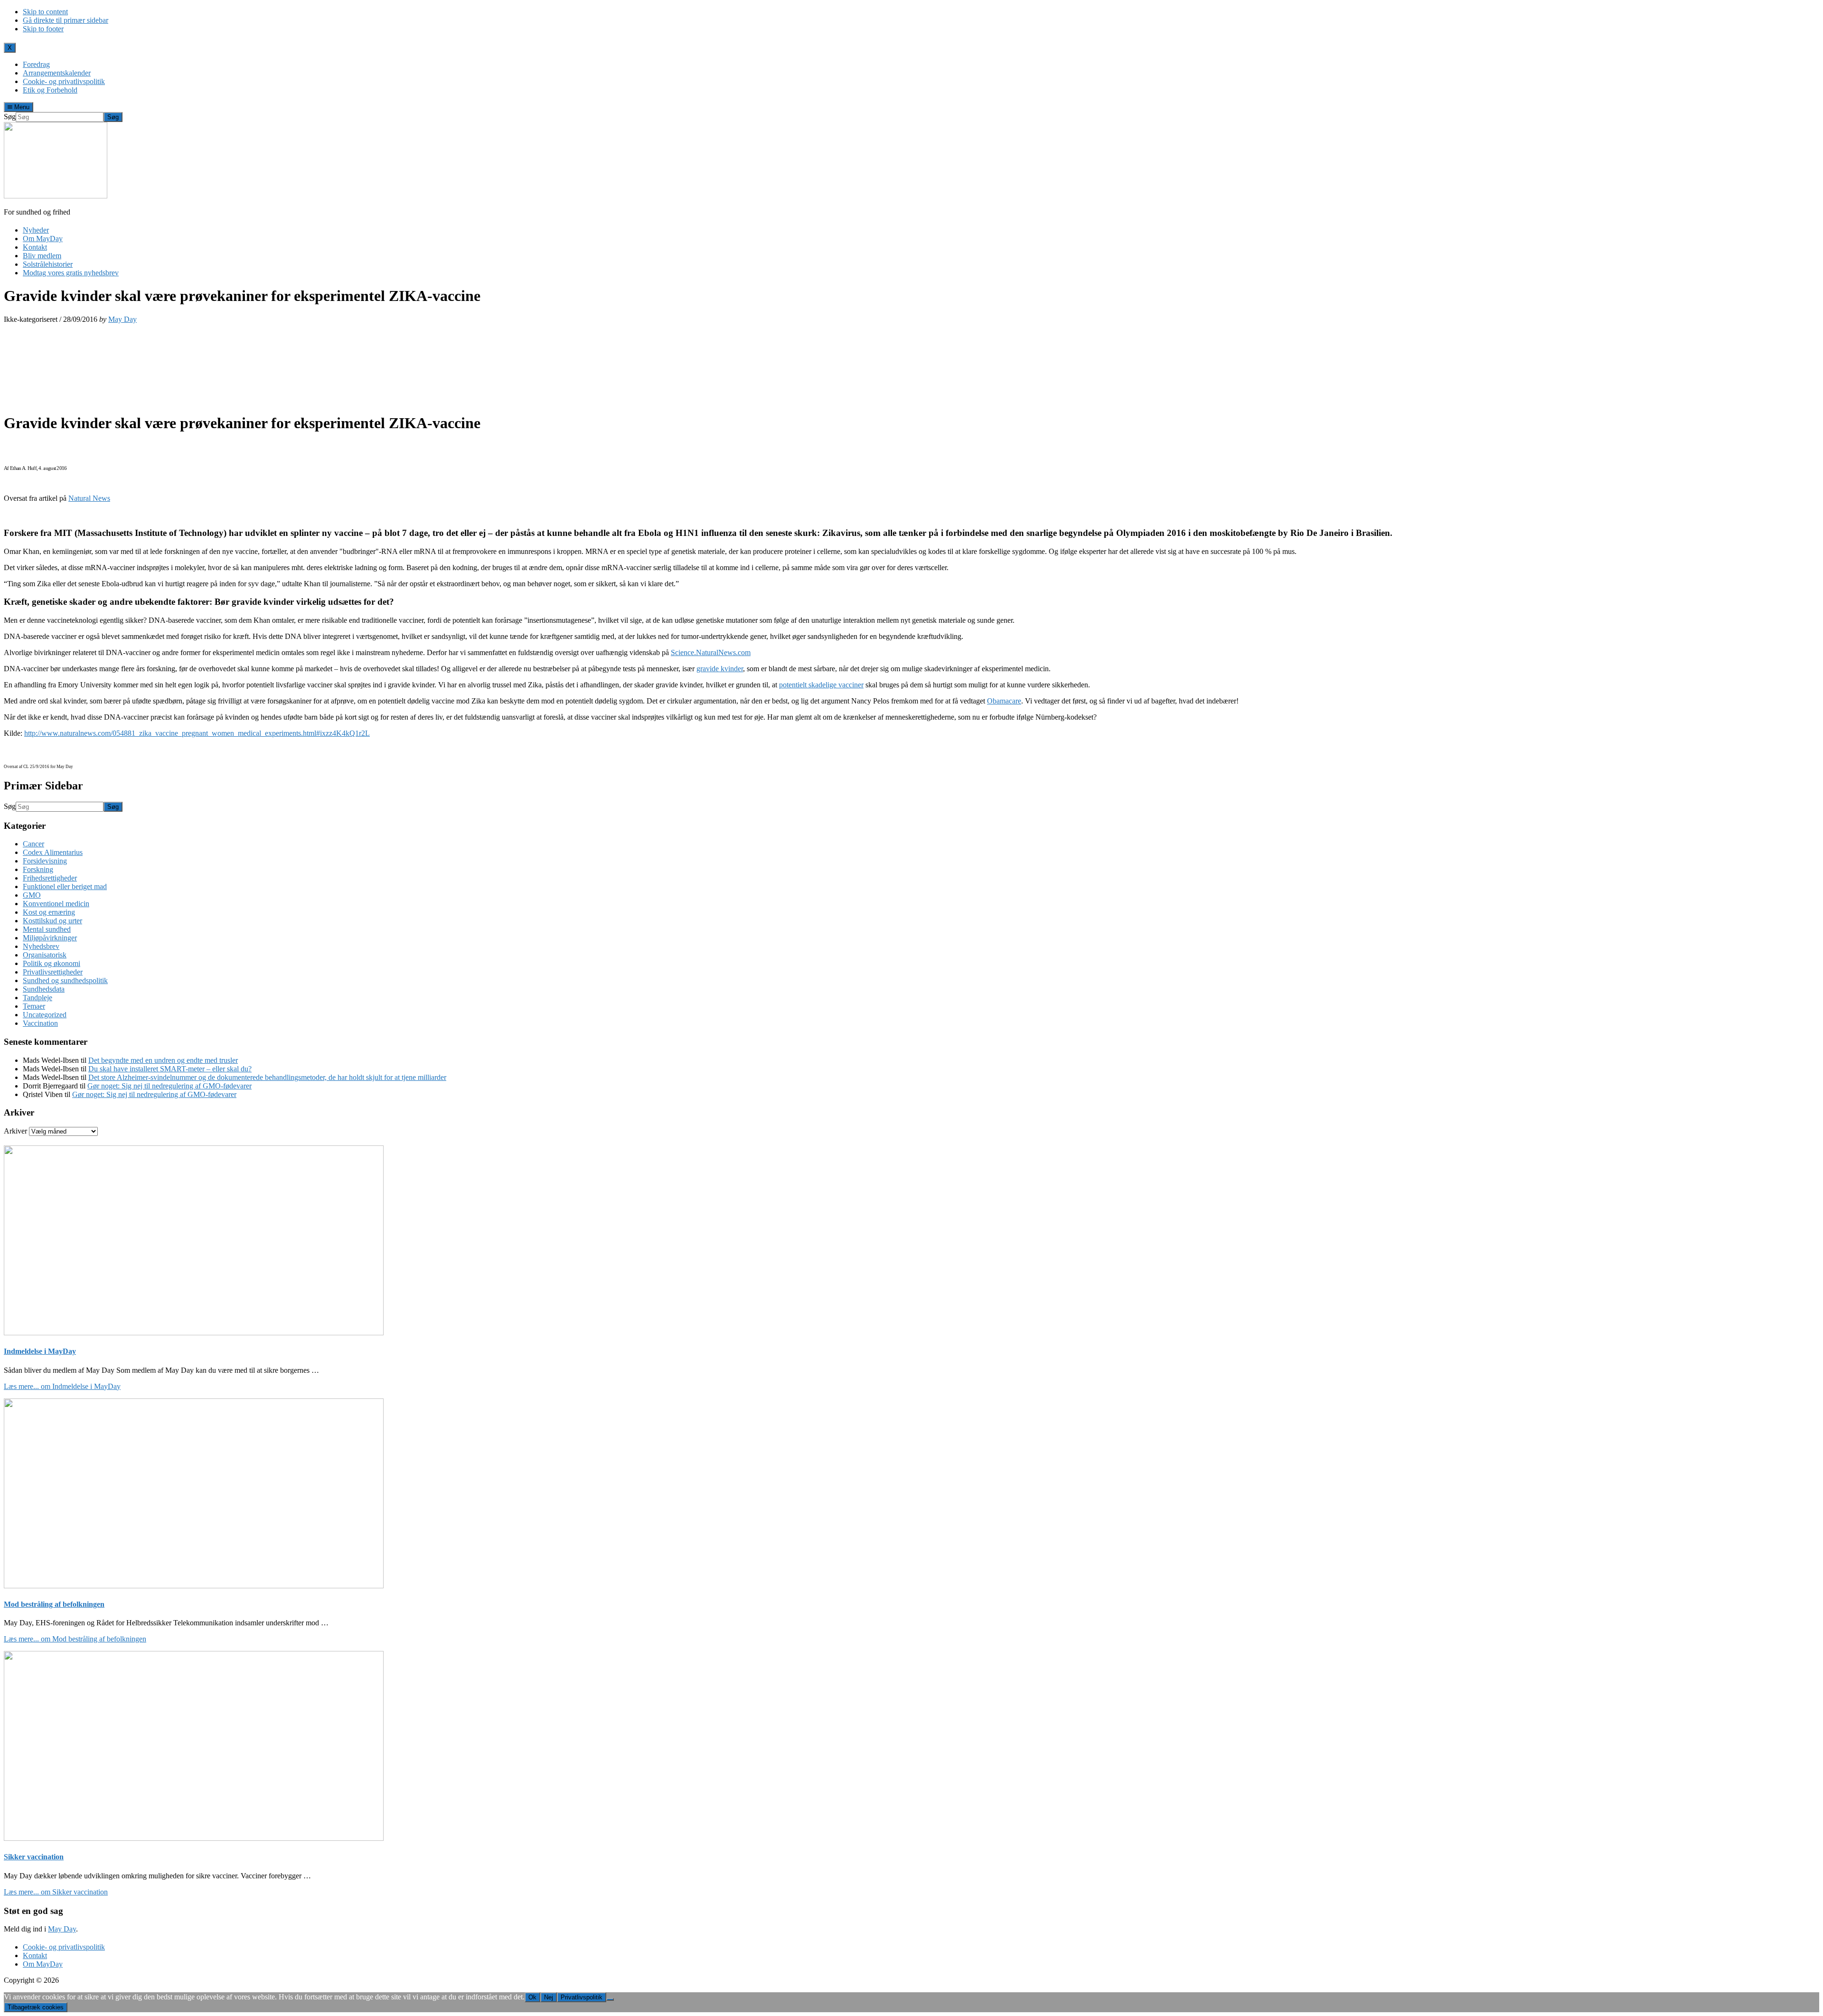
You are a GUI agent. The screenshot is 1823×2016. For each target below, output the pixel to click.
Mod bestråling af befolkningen (54, 1604)
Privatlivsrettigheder (53, 972)
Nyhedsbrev (41, 946)
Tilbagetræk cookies (36, 2007)
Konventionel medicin (56, 904)
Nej (549, 1997)
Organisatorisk (45, 955)
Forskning (38, 869)
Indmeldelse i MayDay (40, 1351)
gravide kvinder (720, 669)
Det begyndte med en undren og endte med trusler (163, 1060)
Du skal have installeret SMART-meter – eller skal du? (170, 1069)
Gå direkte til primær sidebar (66, 20)
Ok (532, 1997)
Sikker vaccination (34, 1857)
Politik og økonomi (52, 963)
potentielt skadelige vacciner (821, 685)
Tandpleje (38, 998)
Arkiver (15, 1131)
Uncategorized (45, 1015)
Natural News (89, 498)
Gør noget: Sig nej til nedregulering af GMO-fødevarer (169, 1086)
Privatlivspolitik (582, 1997)
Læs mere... (62, 1386)
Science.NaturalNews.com (711, 652)
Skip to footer (43, 29)
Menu (21, 107)
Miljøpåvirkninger (50, 938)
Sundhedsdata (44, 989)
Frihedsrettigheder (50, 878)
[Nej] (610, 1999)
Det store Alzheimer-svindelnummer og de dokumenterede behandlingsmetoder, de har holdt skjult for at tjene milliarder (267, 1077)
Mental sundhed (47, 929)
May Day (62, 1929)
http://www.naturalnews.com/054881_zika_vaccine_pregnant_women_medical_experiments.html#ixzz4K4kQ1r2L (197, 733)
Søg (10, 117)
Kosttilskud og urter (52, 921)
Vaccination (40, 1023)
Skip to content (45, 12)
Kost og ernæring (49, 912)
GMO (32, 895)
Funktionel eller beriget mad (65, 886)
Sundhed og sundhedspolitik (65, 980)
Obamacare (1004, 701)
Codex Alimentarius (53, 852)
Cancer (33, 844)
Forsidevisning (45, 861)
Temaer (34, 1006)
